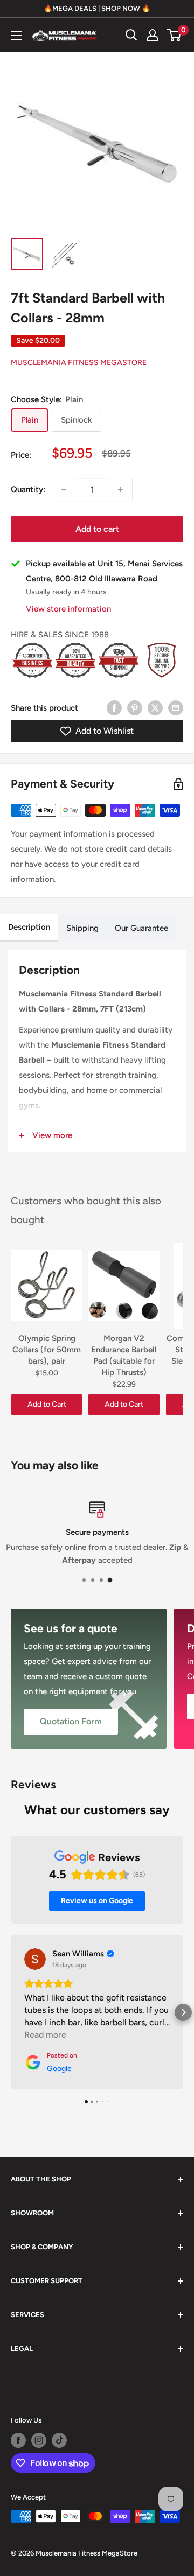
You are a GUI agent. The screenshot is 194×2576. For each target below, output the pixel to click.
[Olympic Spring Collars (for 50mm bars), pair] (47, 1286)
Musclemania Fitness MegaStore (79, 363)
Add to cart (97, 529)
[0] (174, 35)
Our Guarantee (141, 928)
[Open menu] (16, 36)
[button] (11, 2012)
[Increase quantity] (121, 489)
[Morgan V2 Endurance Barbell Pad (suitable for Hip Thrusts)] (124, 1286)
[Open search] (131, 35)
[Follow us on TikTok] (59, 2440)
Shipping (82, 928)
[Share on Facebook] (114, 708)
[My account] (153, 35)
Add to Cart (47, 1404)
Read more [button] (45, 2035)
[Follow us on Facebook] (18, 2440)
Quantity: (28, 489)
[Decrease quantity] (64, 489)
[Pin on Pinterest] (135, 708)
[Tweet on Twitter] (155, 708)
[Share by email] (176, 708)
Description (29, 927)
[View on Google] (35, 1959)
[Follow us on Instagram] (39, 2440)
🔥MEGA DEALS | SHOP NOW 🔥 (97, 8)
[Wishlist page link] (109, 35)
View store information (68, 609)
